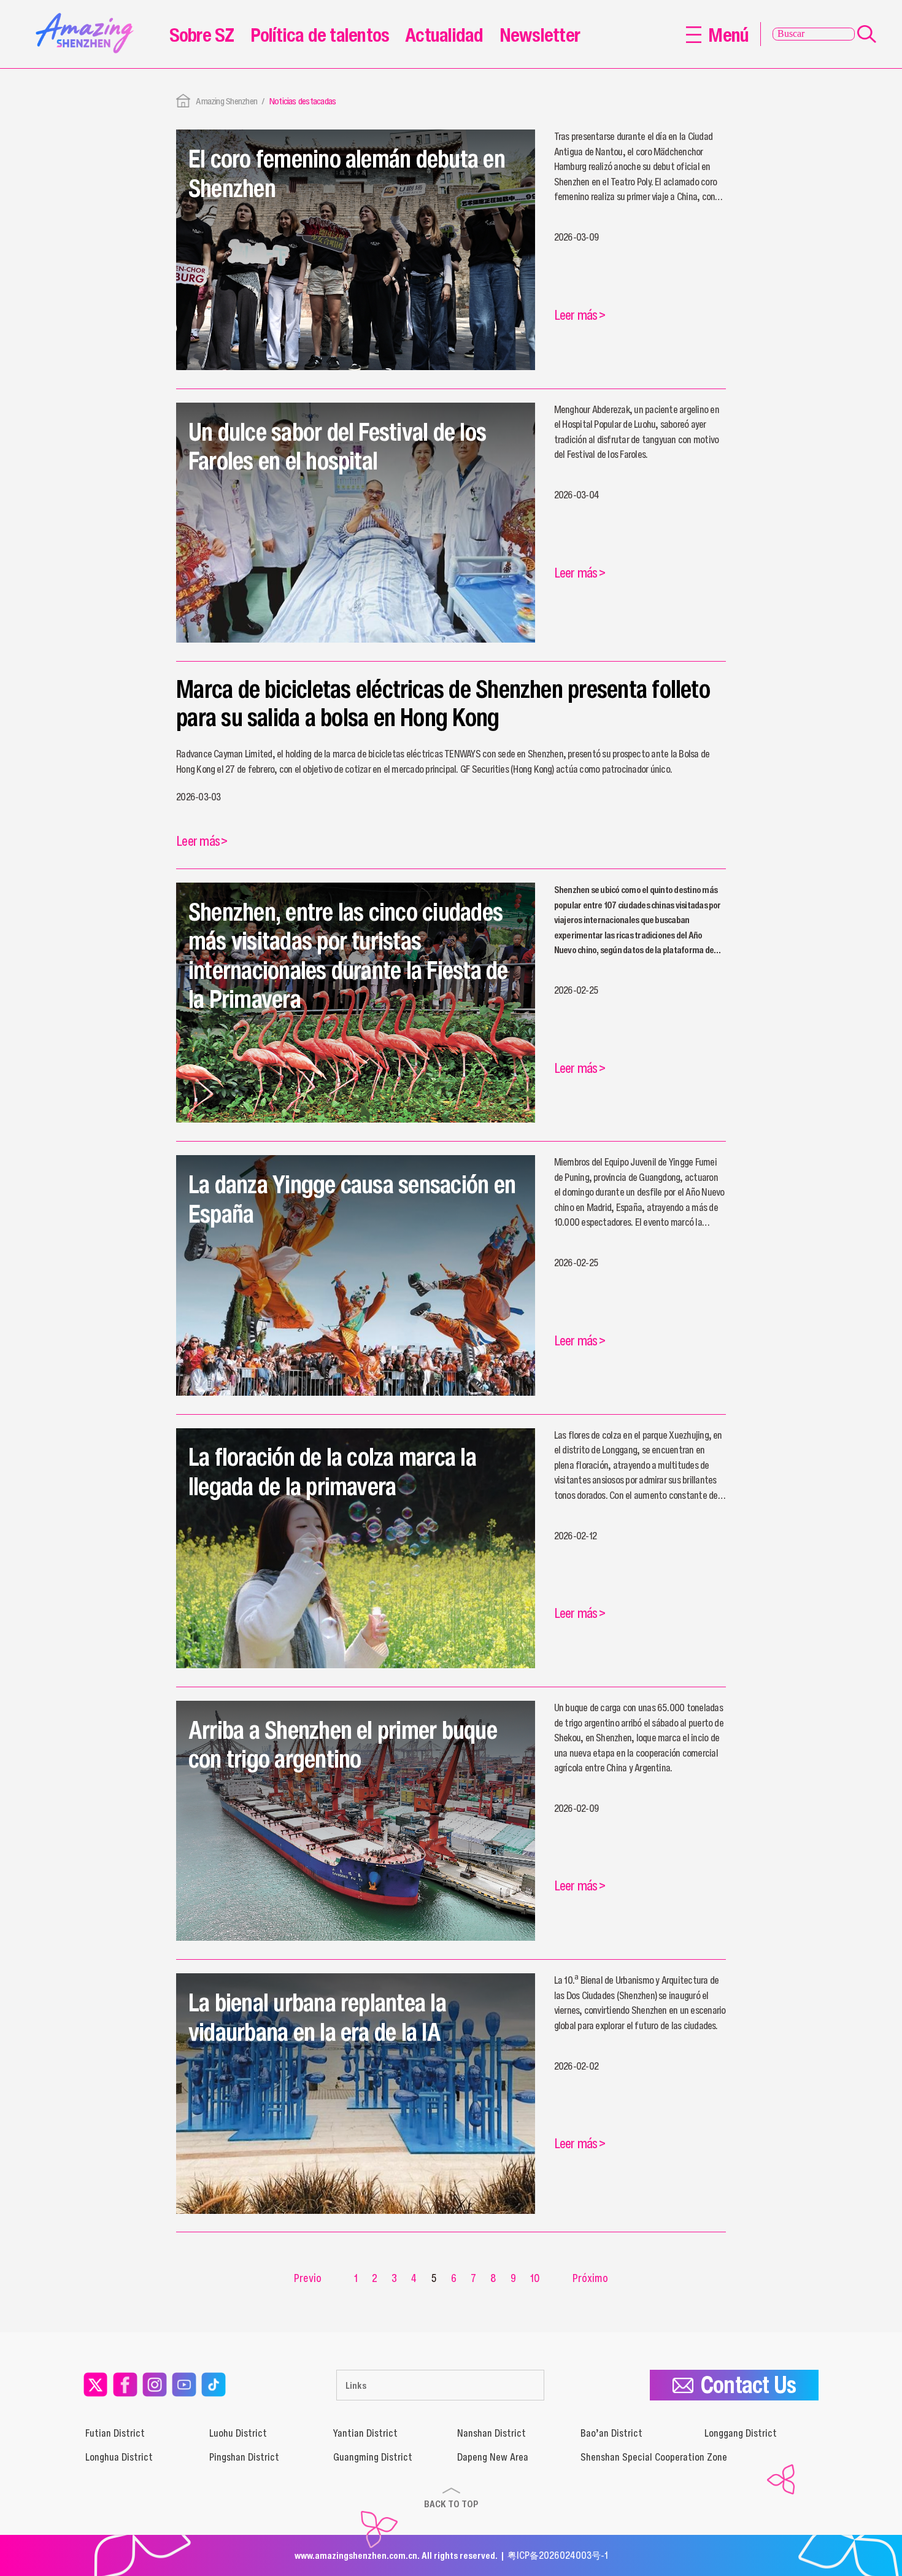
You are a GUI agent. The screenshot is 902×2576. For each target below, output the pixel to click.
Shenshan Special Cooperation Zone (654, 2457)
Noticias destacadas (303, 101)
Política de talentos (320, 34)
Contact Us (748, 2385)
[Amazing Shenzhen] (88, 17)
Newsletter (540, 34)
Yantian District (365, 2433)
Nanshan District (491, 2433)
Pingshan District (244, 2457)
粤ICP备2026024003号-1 (558, 2555)
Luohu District (238, 2433)
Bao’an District (611, 2433)
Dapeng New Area (493, 2457)
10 (535, 2278)
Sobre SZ (202, 34)
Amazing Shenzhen (226, 101)
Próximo (590, 2278)
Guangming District (373, 2457)
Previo (308, 2278)
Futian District (115, 2433)
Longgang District (741, 2433)
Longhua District (119, 2457)
